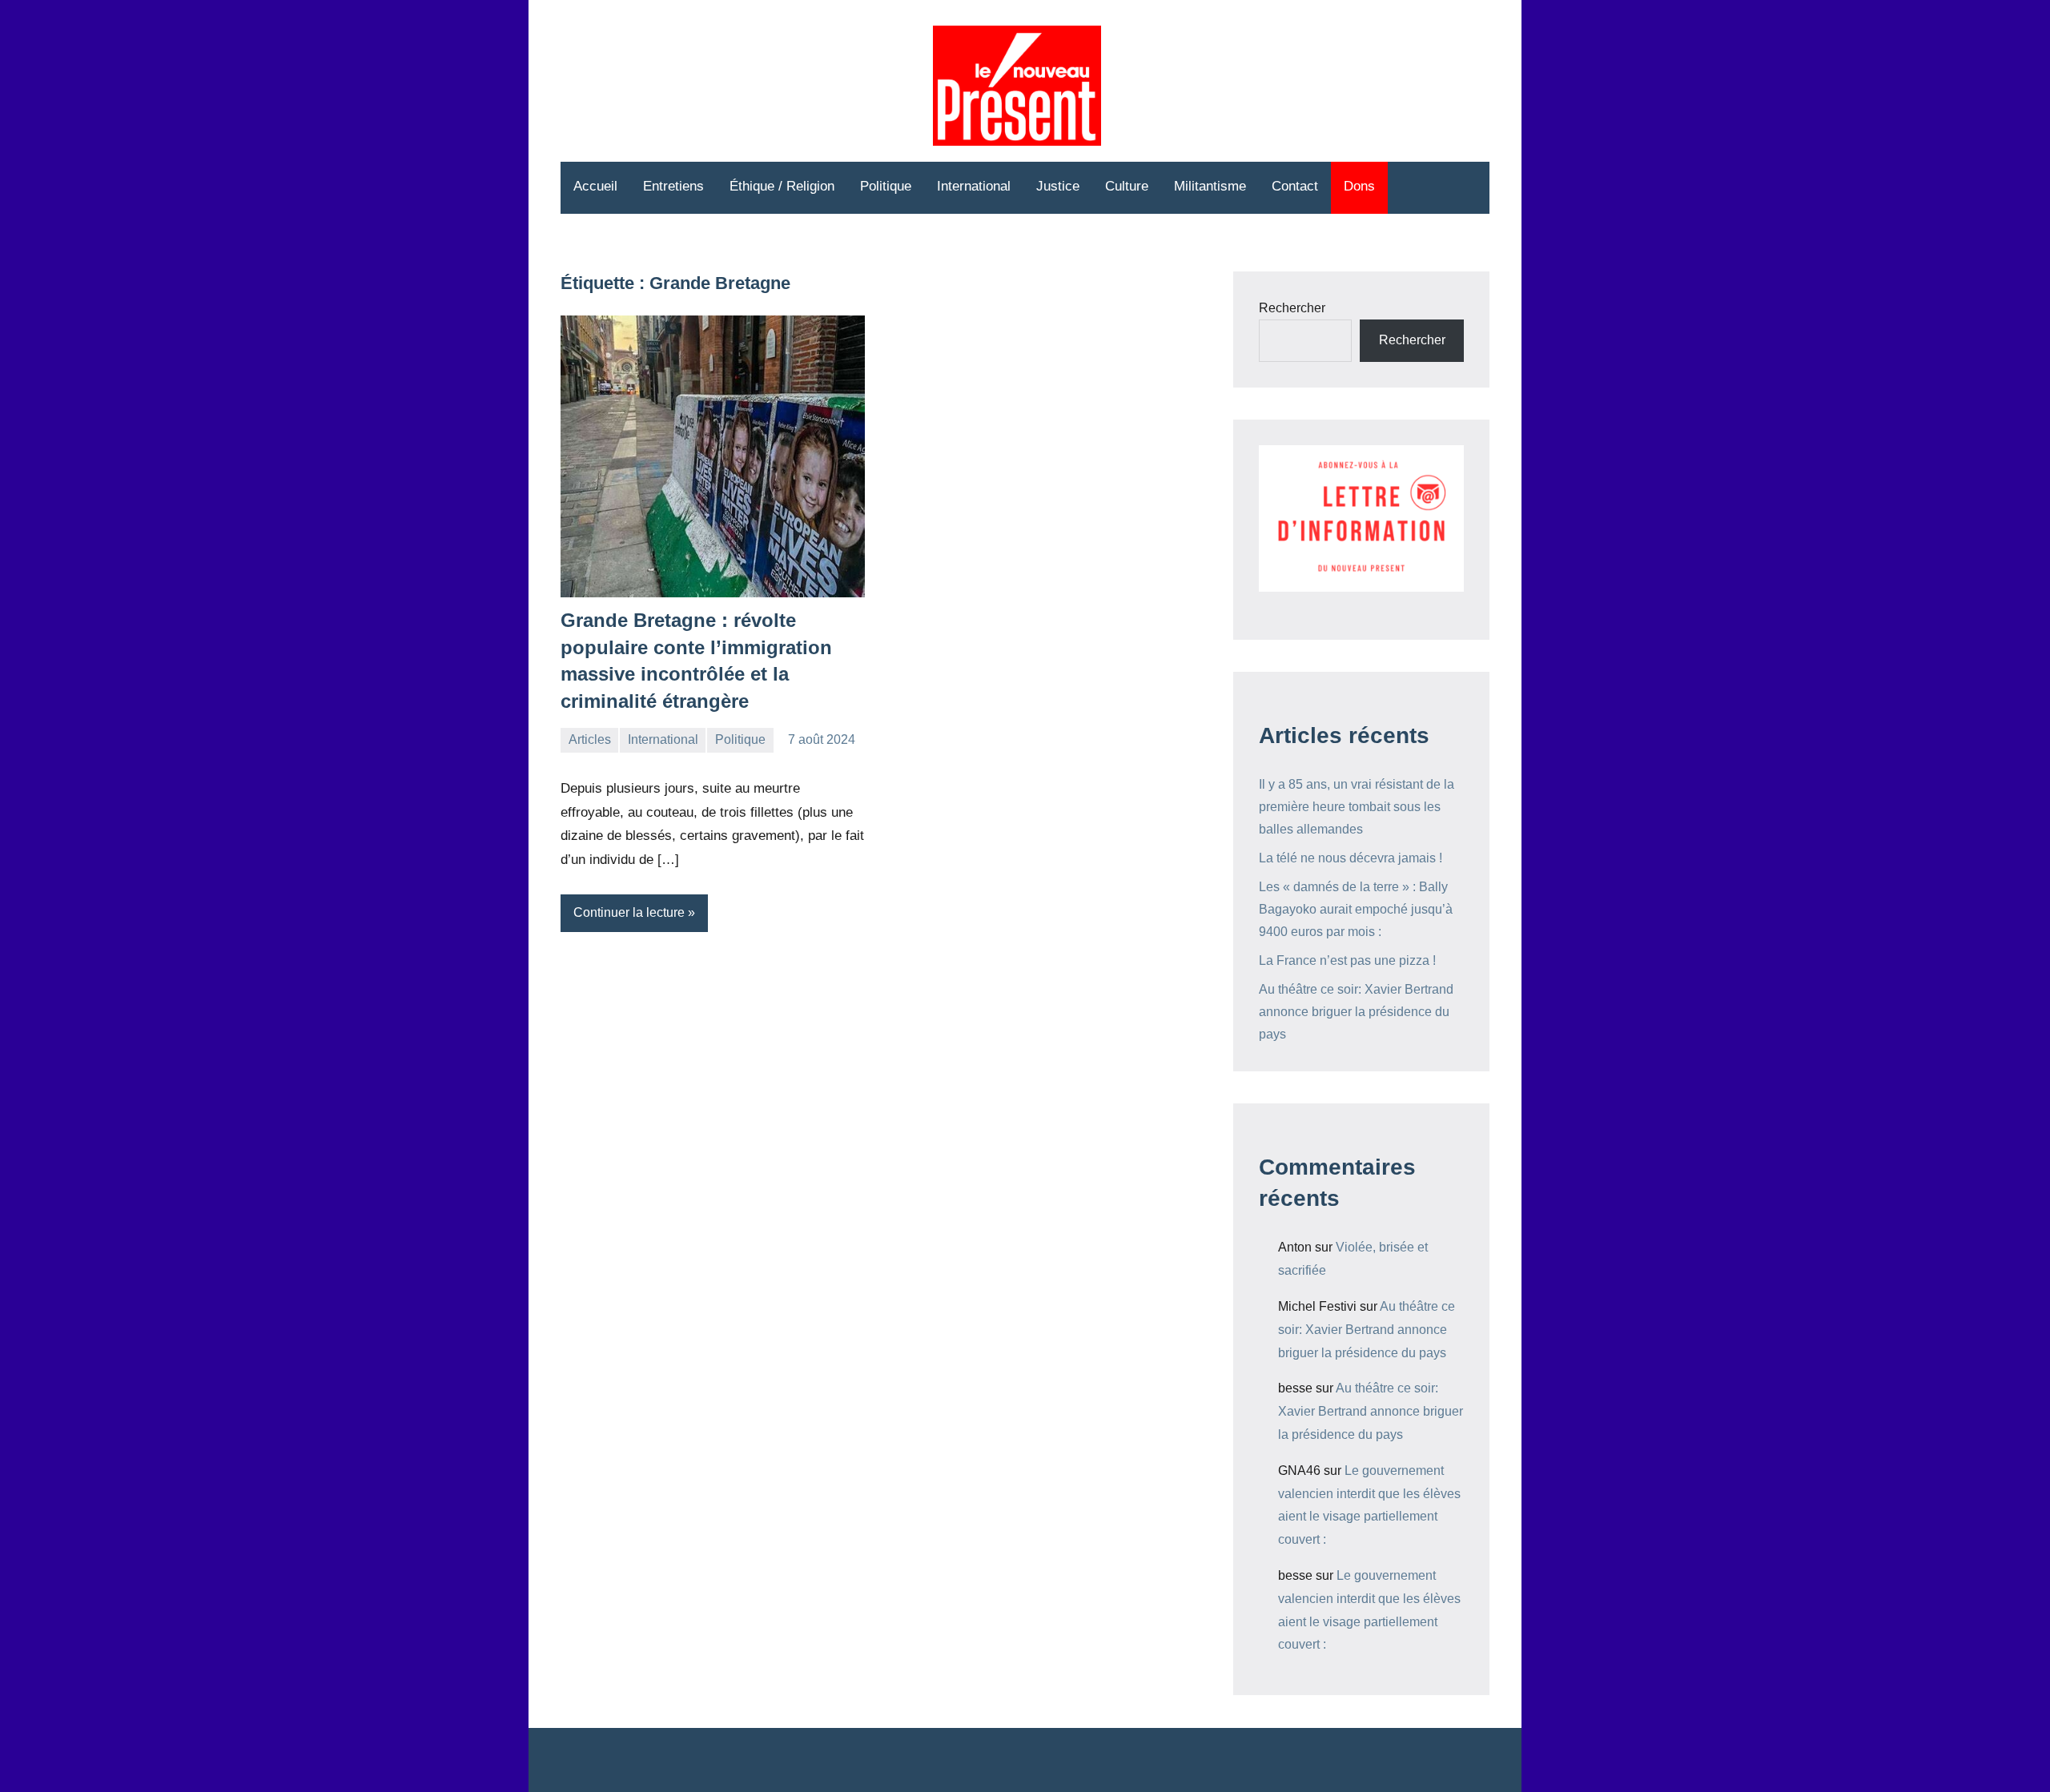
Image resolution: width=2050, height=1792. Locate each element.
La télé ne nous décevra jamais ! (1351, 858)
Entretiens (673, 186)
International (974, 186)
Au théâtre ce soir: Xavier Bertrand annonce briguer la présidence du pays (1356, 1012)
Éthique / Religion (782, 186)
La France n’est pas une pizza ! (1347, 960)
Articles (590, 739)
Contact (1295, 186)
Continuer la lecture (629, 912)
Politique (886, 186)
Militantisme (1210, 186)
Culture (1127, 186)
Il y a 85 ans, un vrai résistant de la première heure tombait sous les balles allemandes (1357, 807)
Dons (1359, 186)
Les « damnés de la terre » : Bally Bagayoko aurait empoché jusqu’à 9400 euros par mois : (1356, 909)
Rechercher (1292, 308)
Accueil (595, 186)
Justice (1058, 186)
